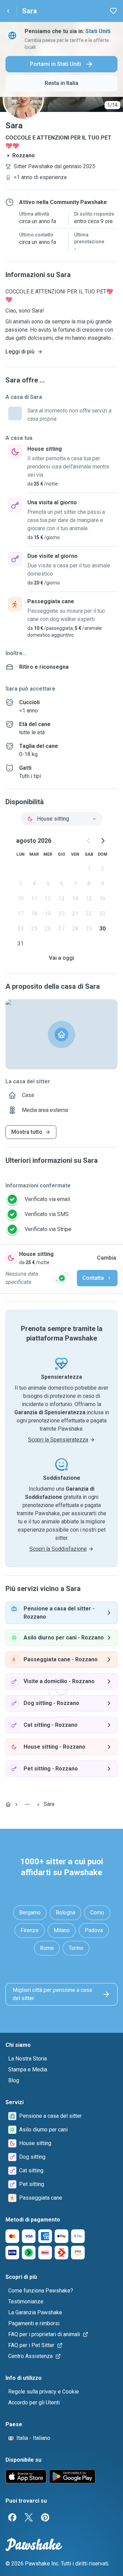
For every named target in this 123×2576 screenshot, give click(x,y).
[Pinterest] (45, 2517)
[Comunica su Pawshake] (62, 1278)
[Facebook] (12, 2517)
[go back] (8, 11)
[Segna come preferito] (113, 11)
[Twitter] (29, 2517)
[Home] (8, 1804)
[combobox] (61, 819)
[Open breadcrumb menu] (27, 1804)
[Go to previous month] (89, 841)
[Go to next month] (102, 841)
